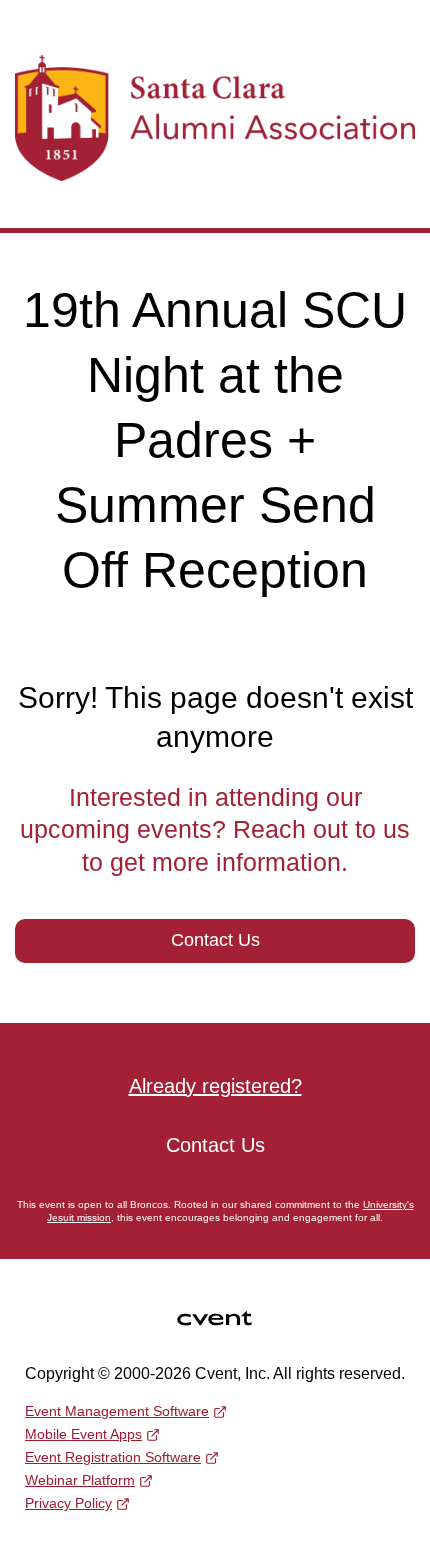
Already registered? (215, 1086)
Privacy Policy (68, 1503)
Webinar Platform (80, 1480)
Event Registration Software (113, 1457)
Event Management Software (117, 1411)
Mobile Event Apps (83, 1434)
